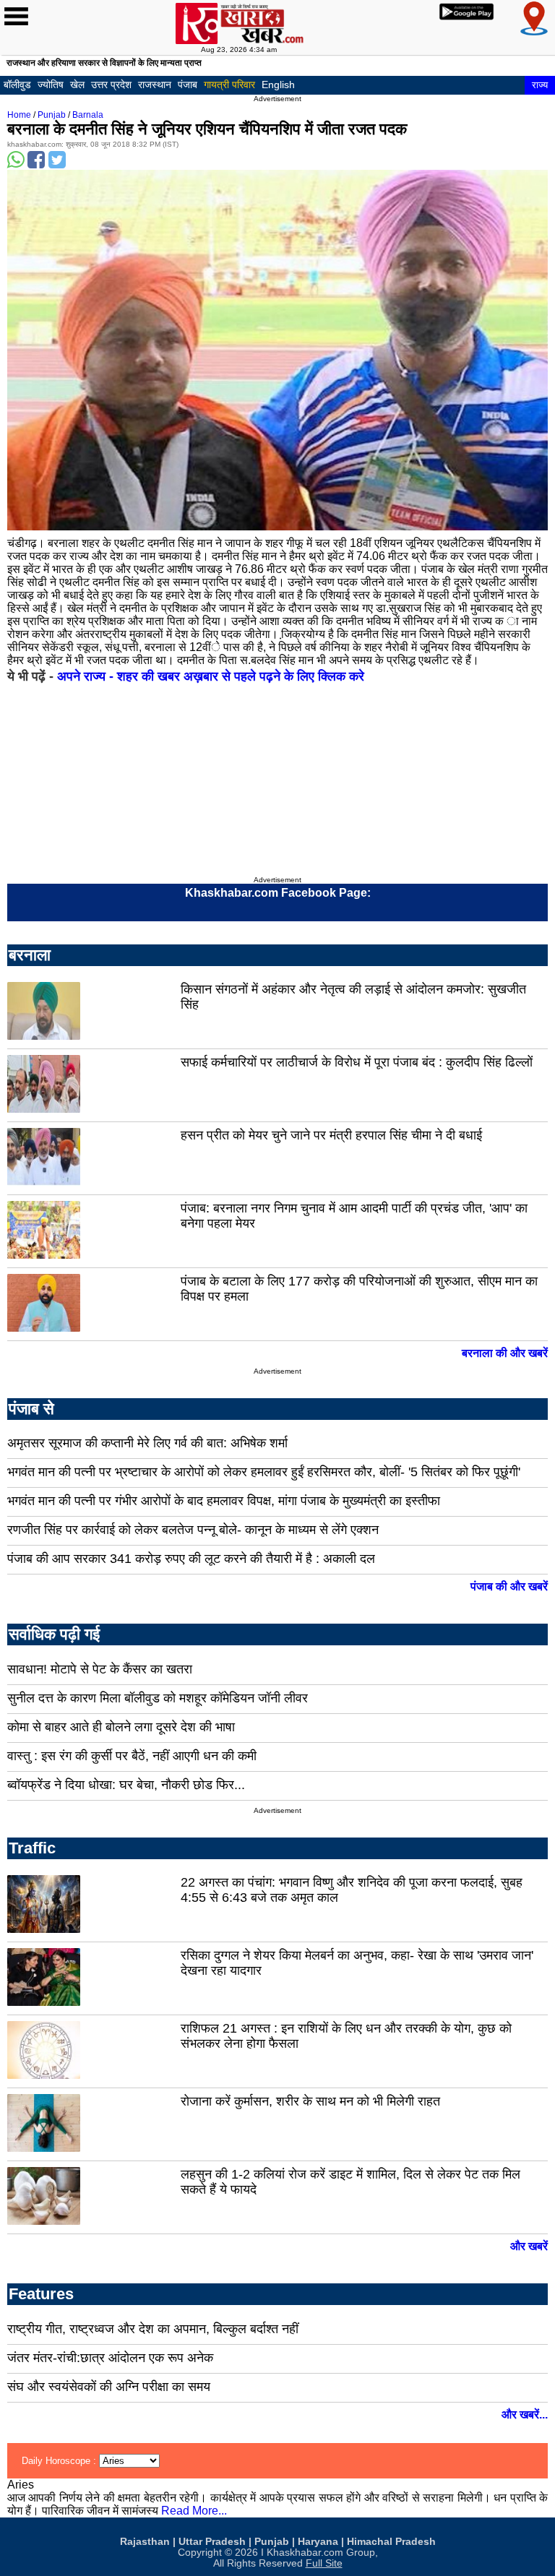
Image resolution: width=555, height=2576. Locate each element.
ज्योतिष (51, 85)
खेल (77, 85)
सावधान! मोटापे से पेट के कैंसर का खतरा (100, 1669)
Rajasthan (145, 2542)
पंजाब (188, 85)
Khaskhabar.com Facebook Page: (278, 893)
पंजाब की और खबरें (509, 1586)
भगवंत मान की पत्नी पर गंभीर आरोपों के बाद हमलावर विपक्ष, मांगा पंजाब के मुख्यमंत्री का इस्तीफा (224, 1501)
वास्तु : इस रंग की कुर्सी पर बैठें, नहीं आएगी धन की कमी (132, 1756)
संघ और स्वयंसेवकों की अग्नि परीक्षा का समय (109, 2387)
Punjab (52, 115)
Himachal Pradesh (391, 2542)
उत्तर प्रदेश (111, 85)
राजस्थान (155, 85)
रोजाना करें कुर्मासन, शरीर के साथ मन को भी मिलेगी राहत (310, 2101)
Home (19, 115)
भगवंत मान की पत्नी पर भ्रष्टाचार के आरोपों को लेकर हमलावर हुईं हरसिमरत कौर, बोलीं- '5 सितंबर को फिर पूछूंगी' (264, 1472)
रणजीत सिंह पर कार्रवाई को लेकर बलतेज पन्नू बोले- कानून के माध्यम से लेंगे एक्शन (193, 1530)
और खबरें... (525, 2415)
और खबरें (529, 2246)
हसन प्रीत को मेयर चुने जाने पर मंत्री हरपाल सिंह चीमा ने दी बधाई (331, 1135)
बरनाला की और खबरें (505, 1353)
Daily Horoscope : (60, 2461)
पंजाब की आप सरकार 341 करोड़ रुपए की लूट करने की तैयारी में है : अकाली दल (191, 1559)
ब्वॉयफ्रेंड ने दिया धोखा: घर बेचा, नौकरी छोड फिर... (126, 1785)
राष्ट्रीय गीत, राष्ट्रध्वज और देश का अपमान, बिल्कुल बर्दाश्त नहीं (153, 2329)
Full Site (324, 2563)
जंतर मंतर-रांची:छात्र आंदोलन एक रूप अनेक (110, 2358)
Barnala (88, 115)
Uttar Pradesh (212, 2542)
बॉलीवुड (17, 85)
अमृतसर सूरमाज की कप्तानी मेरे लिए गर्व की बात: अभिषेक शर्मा (147, 1443)
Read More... (194, 2511)
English (278, 85)
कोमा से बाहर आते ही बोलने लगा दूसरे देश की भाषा (121, 1727)
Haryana (318, 2542)
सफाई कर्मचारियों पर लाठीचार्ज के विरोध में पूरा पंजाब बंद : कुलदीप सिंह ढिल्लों (357, 1062)
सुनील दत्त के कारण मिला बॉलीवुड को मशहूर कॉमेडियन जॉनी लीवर (158, 1698)
